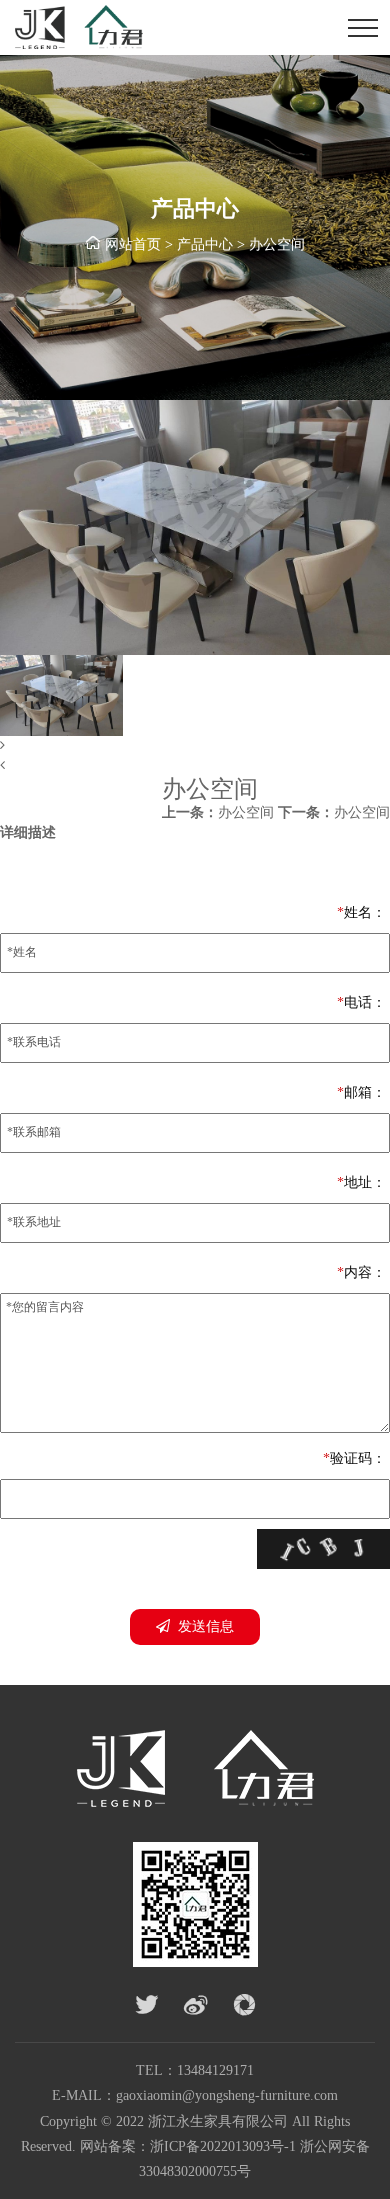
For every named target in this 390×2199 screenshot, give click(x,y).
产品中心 (205, 244)
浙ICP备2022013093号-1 (223, 2146)
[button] (195, 746)
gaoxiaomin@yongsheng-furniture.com (227, 2095)
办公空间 (277, 244)
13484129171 (215, 2070)
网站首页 (133, 244)
